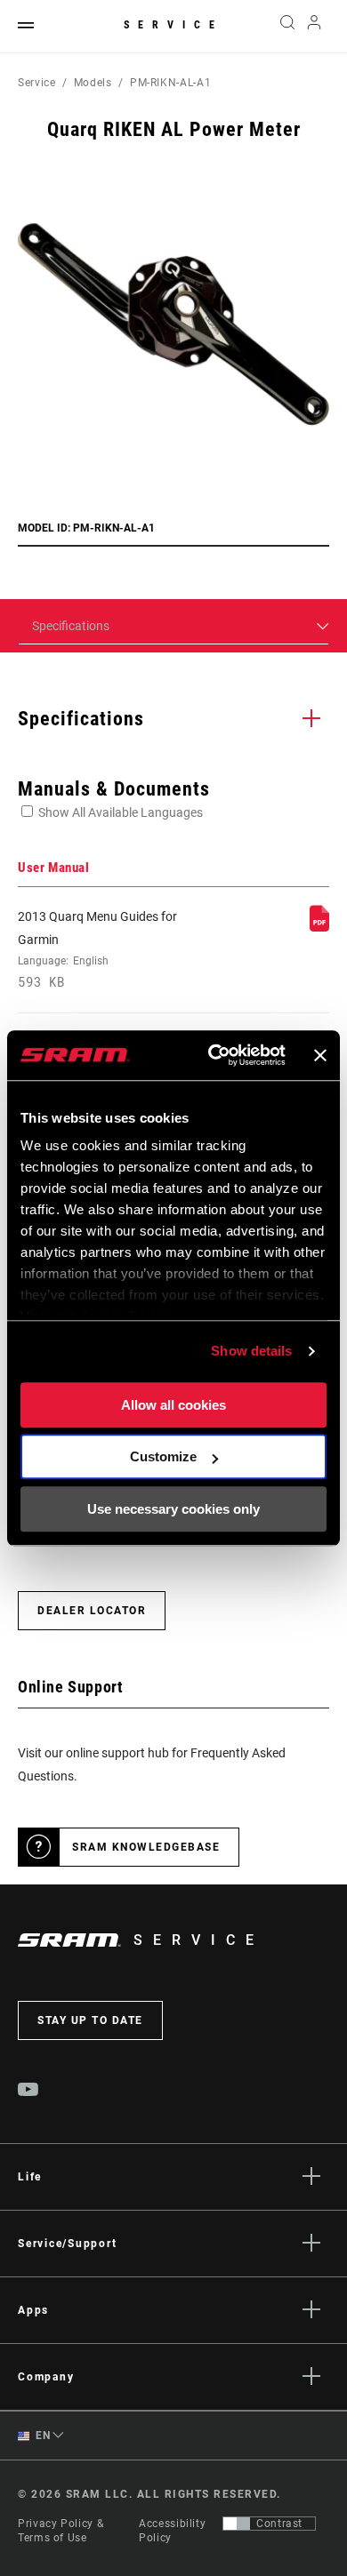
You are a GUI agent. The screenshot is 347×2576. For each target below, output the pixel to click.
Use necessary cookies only (173, 1509)
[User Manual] (319, 927)
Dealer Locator (92, 1611)
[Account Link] (315, 27)
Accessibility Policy (172, 2531)
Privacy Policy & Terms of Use (61, 2531)
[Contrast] (237, 2524)
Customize (163, 1456)
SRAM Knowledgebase (146, 1847)
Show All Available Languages (121, 812)
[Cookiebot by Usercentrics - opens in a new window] (214, 1055)
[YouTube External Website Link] (28, 2092)
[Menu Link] (26, 26)
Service (173, 25)
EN (42, 2436)
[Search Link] (287, 27)
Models (93, 83)
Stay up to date (90, 2020)
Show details (251, 1351)
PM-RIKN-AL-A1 (170, 83)
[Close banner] (320, 1055)
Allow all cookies (173, 1405)
